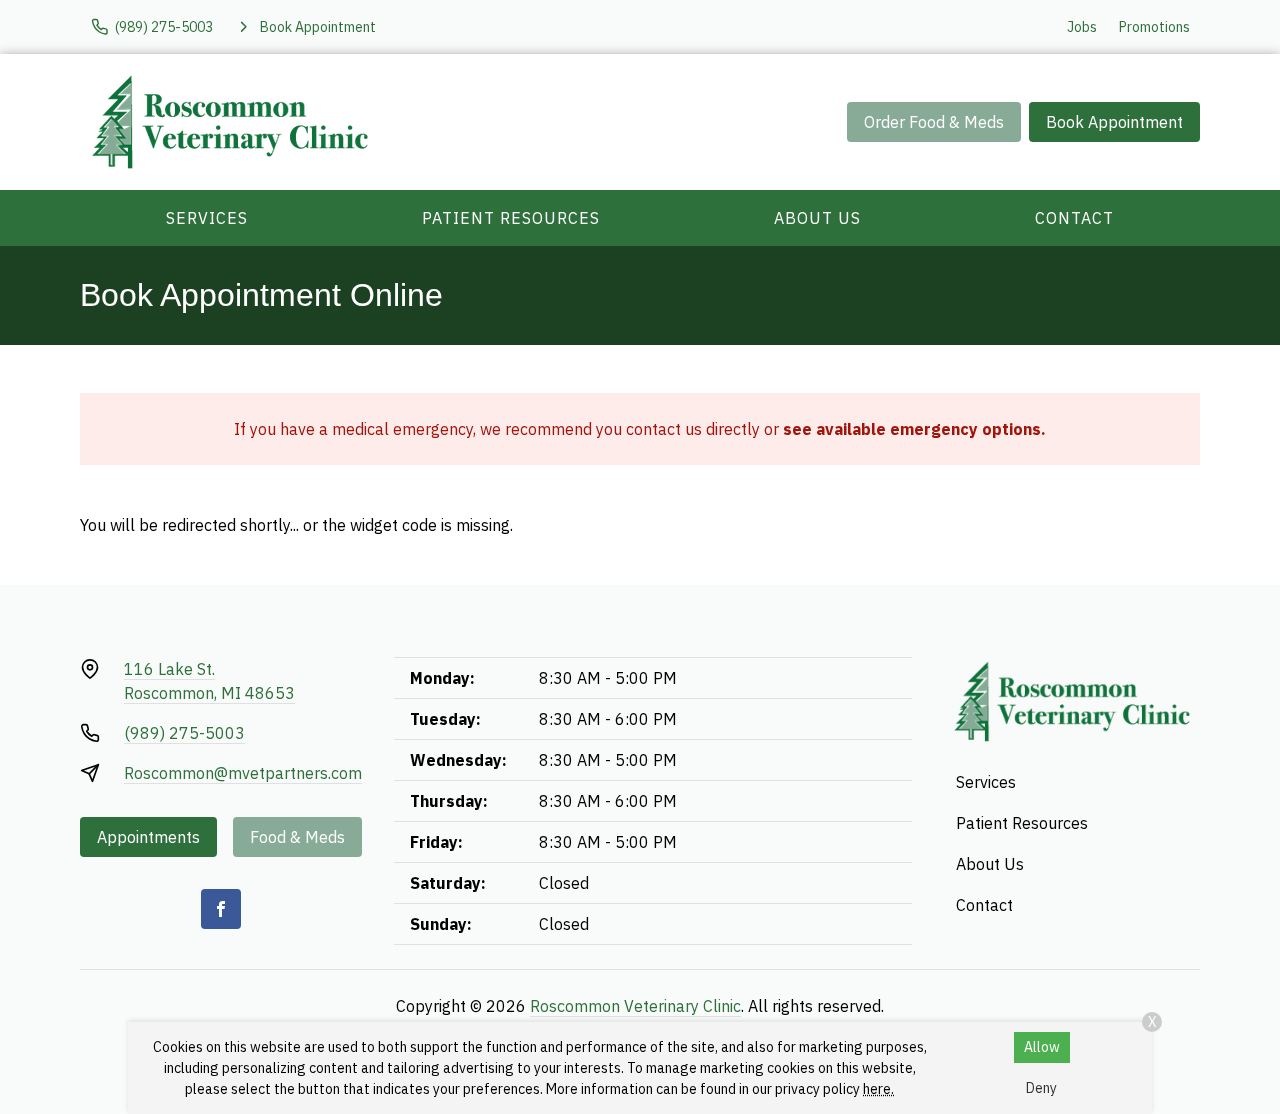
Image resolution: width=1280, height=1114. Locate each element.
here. (878, 1089)
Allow (1042, 1047)
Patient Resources (511, 218)
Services (207, 218)
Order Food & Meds (934, 122)
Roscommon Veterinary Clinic (635, 1006)
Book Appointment (1114, 122)
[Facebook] (221, 909)
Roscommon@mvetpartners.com (243, 773)
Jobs (1082, 27)
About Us (817, 218)
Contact (1074, 218)
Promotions (1154, 27)
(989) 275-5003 (184, 733)
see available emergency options (912, 429)
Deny (1041, 1088)
